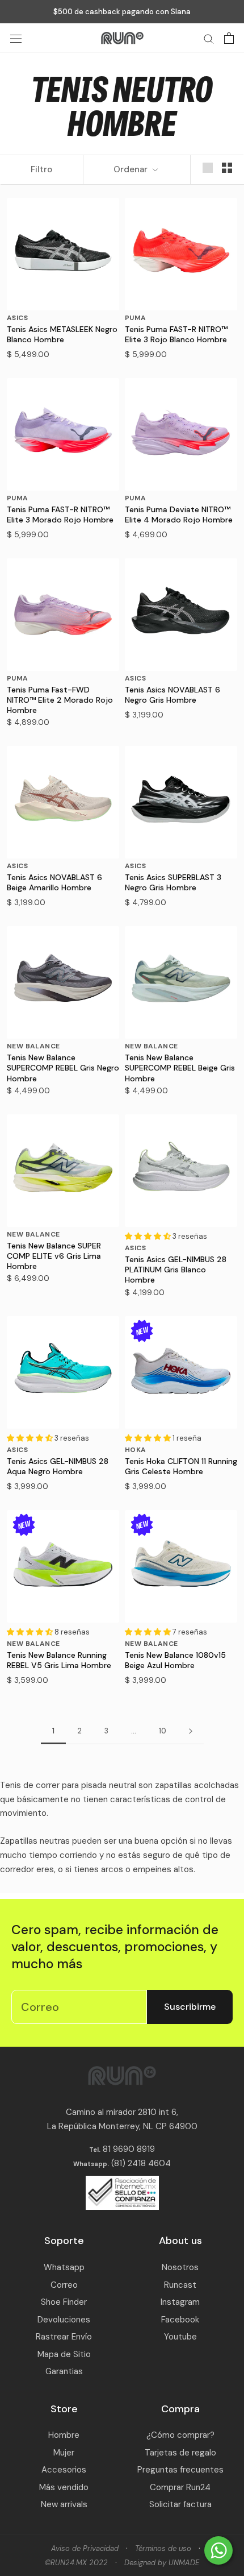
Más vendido (64, 2487)
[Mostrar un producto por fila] (208, 168)
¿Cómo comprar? (180, 2435)
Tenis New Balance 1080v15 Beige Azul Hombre (175, 1660)
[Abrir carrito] (229, 38)
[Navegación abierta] (16, 38)
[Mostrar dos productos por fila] (227, 168)
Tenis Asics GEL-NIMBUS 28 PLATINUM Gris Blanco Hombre (176, 1270)
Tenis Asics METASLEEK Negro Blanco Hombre (62, 334)
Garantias (64, 2371)
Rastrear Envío (64, 2337)
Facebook (180, 2320)
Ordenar (132, 169)
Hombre (64, 2435)
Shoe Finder (64, 2302)
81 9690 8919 (128, 2149)
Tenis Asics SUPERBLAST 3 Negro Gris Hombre (173, 882)
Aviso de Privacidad (85, 2548)
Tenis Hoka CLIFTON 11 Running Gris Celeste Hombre (181, 1466)
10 (163, 1731)
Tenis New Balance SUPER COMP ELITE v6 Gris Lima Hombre (54, 1256)
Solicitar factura (180, 2504)
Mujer (64, 2453)
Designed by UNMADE (162, 2563)
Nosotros (180, 2267)
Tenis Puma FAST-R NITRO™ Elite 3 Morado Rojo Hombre (60, 515)
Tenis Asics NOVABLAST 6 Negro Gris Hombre (173, 695)
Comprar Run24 (180, 2487)
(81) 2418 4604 (141, 2163)
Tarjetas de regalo (180, 2453)
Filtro (41, 169)
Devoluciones (64, 2320)
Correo (64, 2285)
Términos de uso (163, 2548)
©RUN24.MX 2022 (76, 2563)
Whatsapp (64, 2267)
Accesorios (64, 2470)
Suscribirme (190, 2007)
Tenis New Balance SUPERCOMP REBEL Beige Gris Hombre (180, 1068)
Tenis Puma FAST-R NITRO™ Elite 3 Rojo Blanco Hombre (176, 334)
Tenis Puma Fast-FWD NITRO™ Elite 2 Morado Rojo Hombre (60, 700)
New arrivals (64, 2504)
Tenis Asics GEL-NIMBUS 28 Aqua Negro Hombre (58, 1466)
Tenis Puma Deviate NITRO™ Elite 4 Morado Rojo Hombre (179, 515)
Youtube (180, 2337)
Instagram (180, 2302)
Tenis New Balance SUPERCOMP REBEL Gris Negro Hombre (63, 1068)
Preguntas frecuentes (180, 2470)
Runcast (180, 2285)
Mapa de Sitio (64, 2354)
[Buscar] (209, 38)
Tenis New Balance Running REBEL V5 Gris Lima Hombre (59, 1660)
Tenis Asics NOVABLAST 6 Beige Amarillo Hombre (54, 882)
